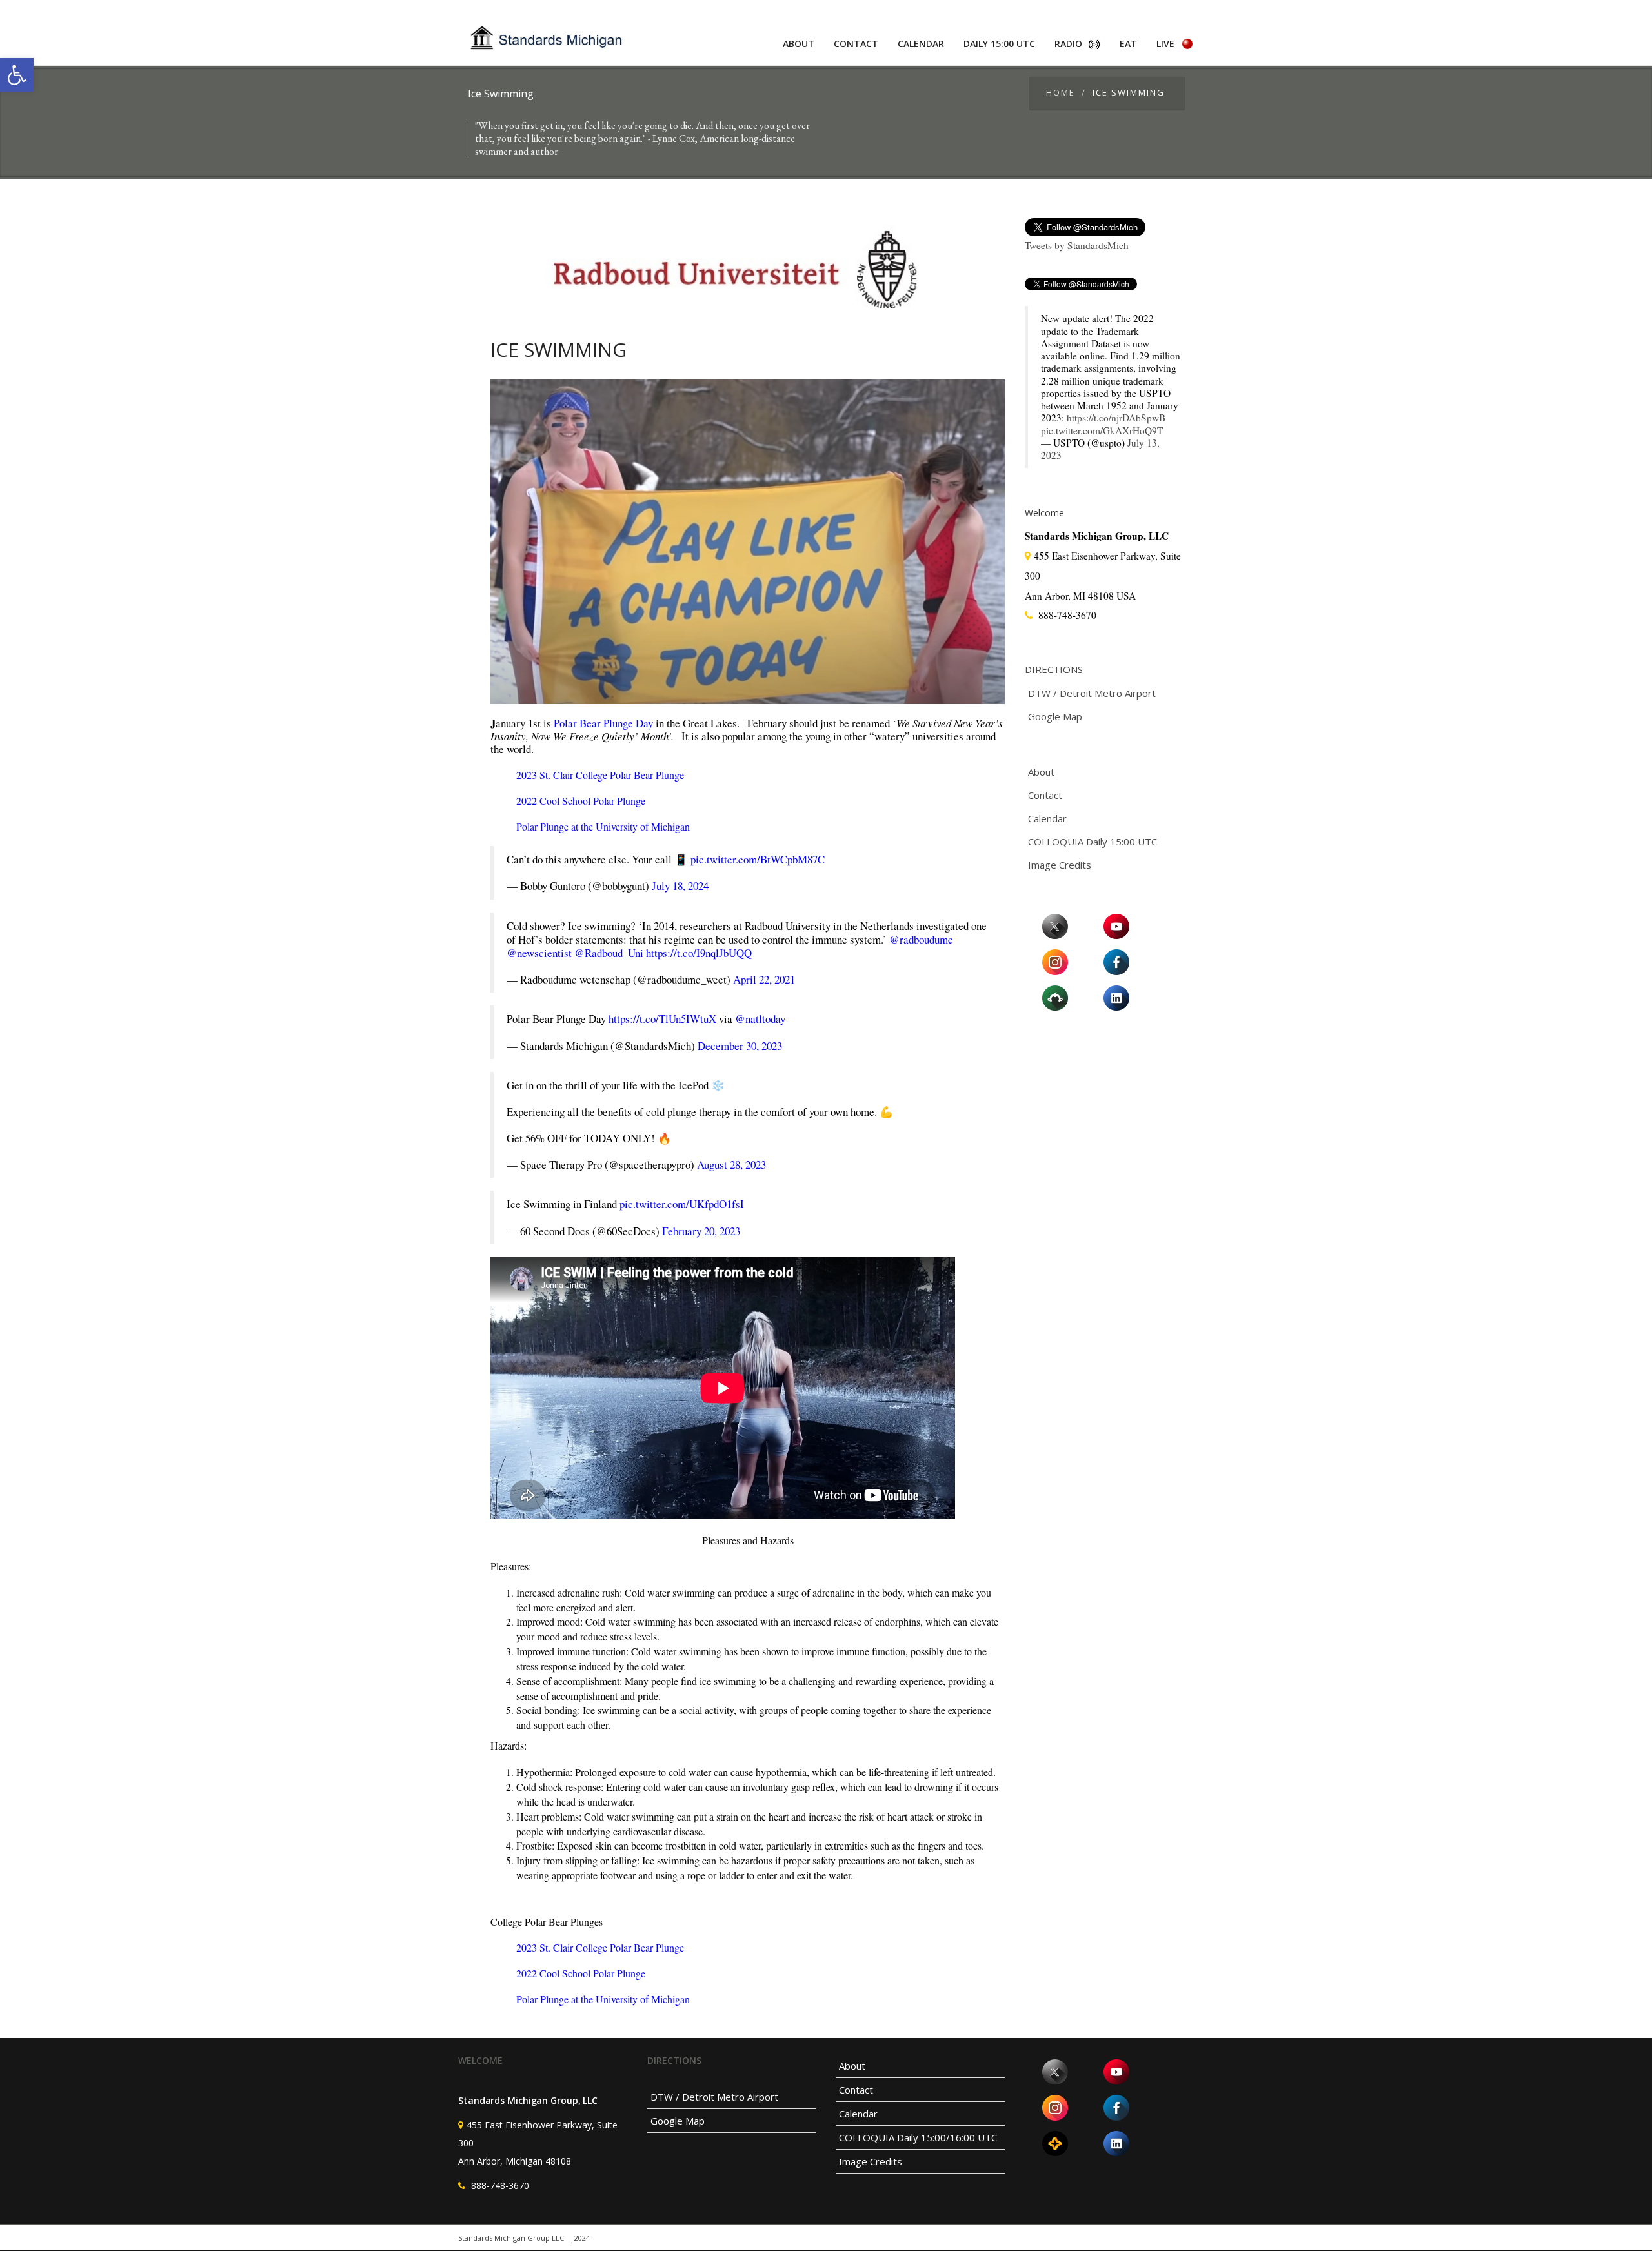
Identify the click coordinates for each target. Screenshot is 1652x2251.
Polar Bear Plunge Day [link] (603, 723)
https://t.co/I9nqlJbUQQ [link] (699, 953)
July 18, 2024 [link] (680, 886)
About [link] (799, 44)
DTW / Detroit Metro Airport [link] (1092, 693)
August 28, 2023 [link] (731, 1165)
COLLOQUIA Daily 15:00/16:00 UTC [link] (918, 2137)
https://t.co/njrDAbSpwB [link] (1116, 418)
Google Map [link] (1055, 716)
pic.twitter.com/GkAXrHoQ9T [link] (1102, 430)
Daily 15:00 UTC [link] (999, 44)
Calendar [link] (921, 44)
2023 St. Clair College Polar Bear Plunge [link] (600, 775)
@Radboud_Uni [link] (609, 953)
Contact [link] (856, 44)
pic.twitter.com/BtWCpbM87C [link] (758, 859)
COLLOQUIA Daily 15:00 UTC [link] (1093, 842)
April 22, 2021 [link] (764, 979)
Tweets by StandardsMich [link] (1077, 245)
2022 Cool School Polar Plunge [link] (581, 801)
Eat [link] (1128, 44)
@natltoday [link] (760, 1019)
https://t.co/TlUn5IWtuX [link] (662, 1019)
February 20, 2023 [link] (701, 1231)
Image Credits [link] (1060, 865)
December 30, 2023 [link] (740, 1046)
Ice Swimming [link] (559, 349)
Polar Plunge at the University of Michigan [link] (603, 826)
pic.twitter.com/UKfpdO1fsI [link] (682, 1204)
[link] (17, 75)
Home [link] (1061, 92)
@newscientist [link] (539, 953)
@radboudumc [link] (921, 939)
